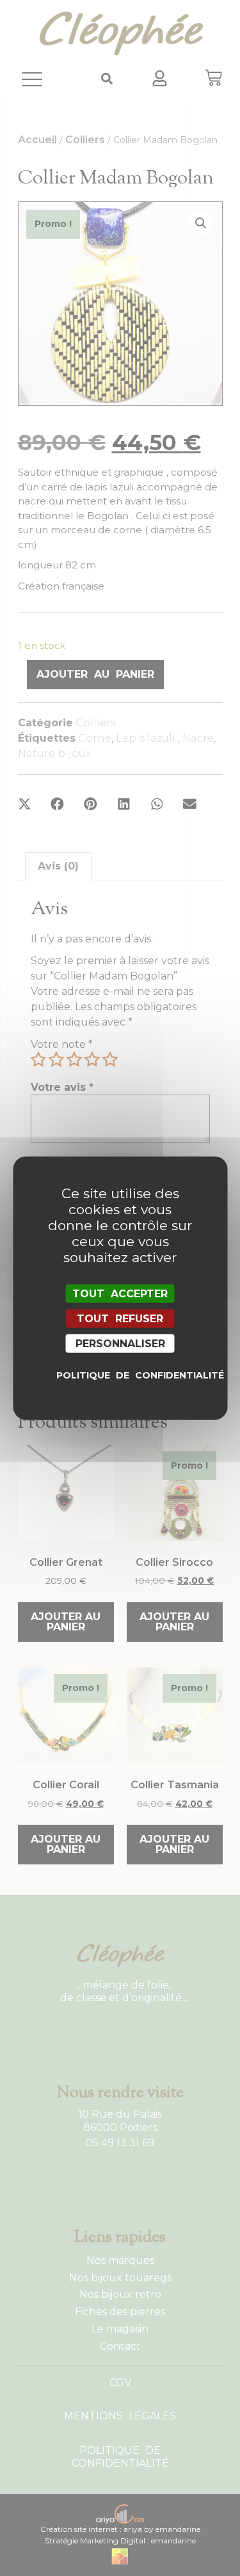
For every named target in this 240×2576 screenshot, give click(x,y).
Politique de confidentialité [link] (124, 1375)
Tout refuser (120, 1318)
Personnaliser (120, 1344)
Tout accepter (120, 1293)
